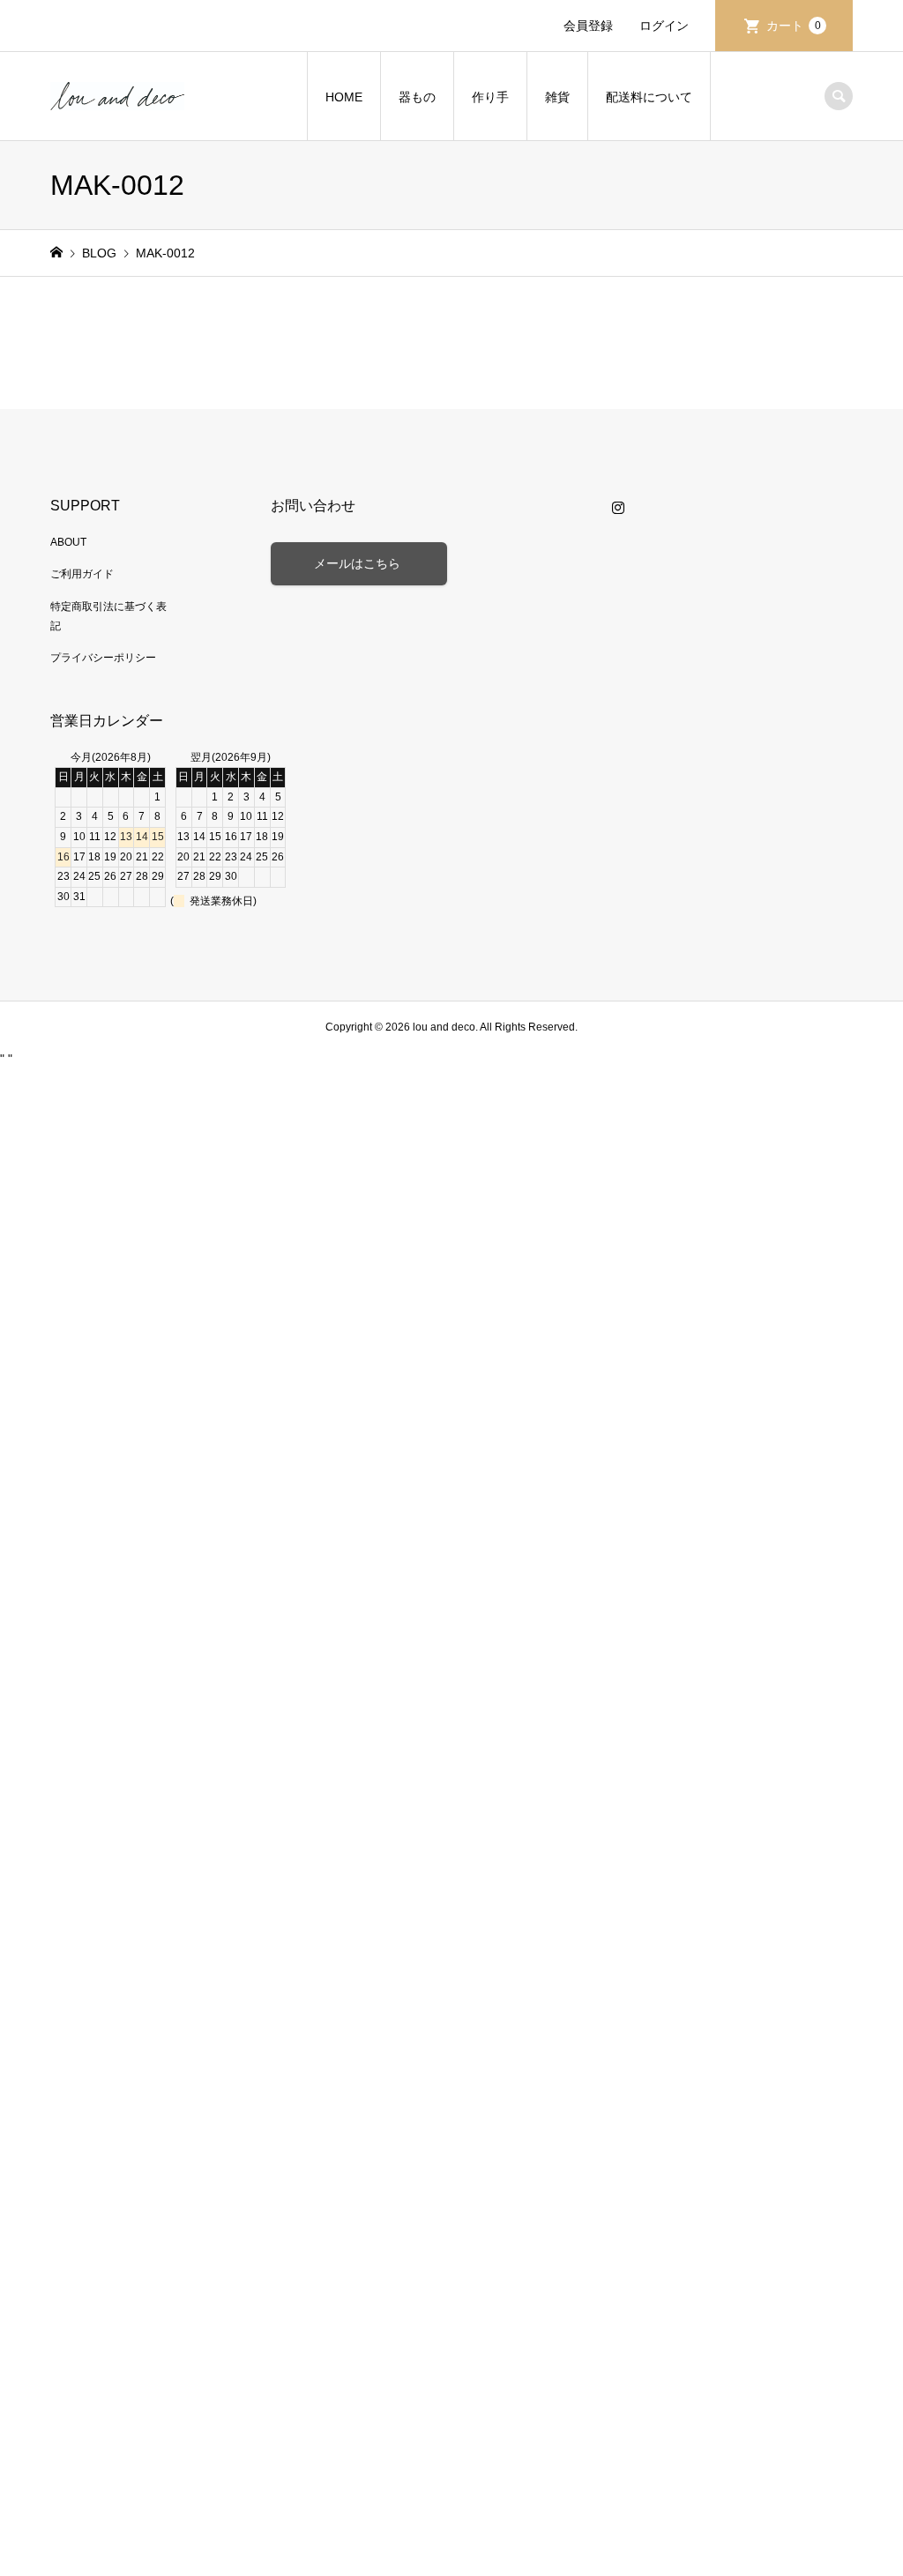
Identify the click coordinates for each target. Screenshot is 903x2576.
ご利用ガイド (82, 574)
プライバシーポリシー (103, 658)
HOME (344, 97)
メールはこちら (359, 563)
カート (794, 26)
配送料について (649, 97)
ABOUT (68, 542)
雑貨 (557, 97)
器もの (417, 97)
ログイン (664, 26)
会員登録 (588, 26)
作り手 (490, 97)
